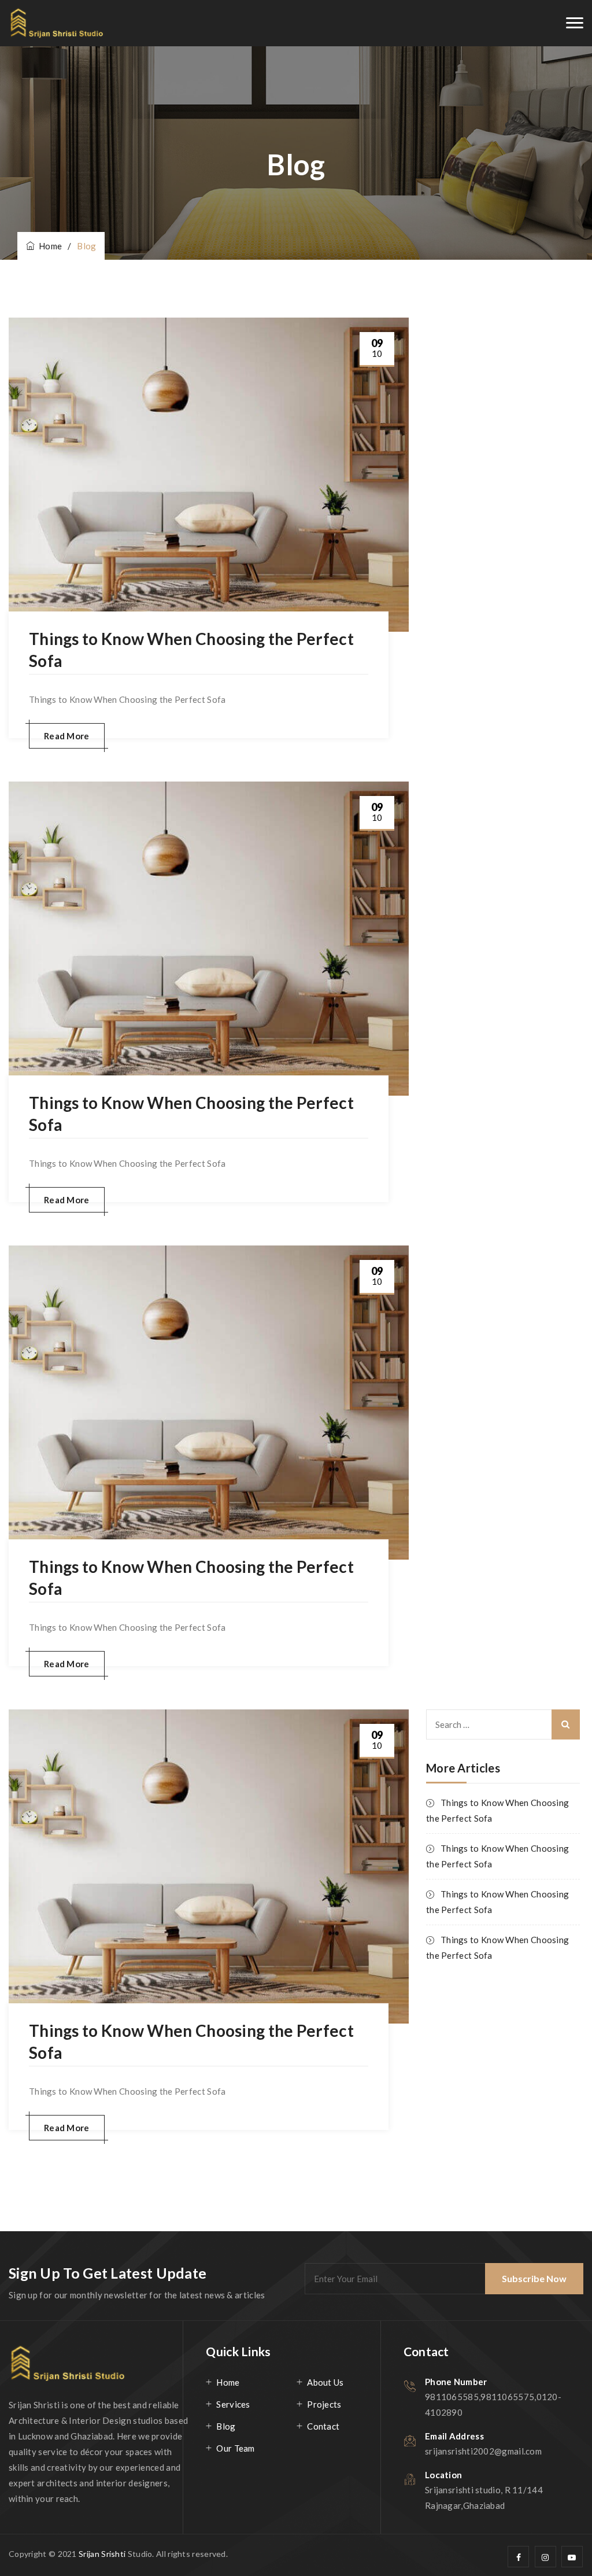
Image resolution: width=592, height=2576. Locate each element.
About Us (325, 2382)
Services (233, 2404)
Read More (67, 736)
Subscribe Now (534, 2278)
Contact (323, 2426)
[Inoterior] (57, 23)
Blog (226, 2426)
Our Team (235, 2448)
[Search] (566, 1724)
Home (48, 246)
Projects (324, 2404)
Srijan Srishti (103, 2554)
